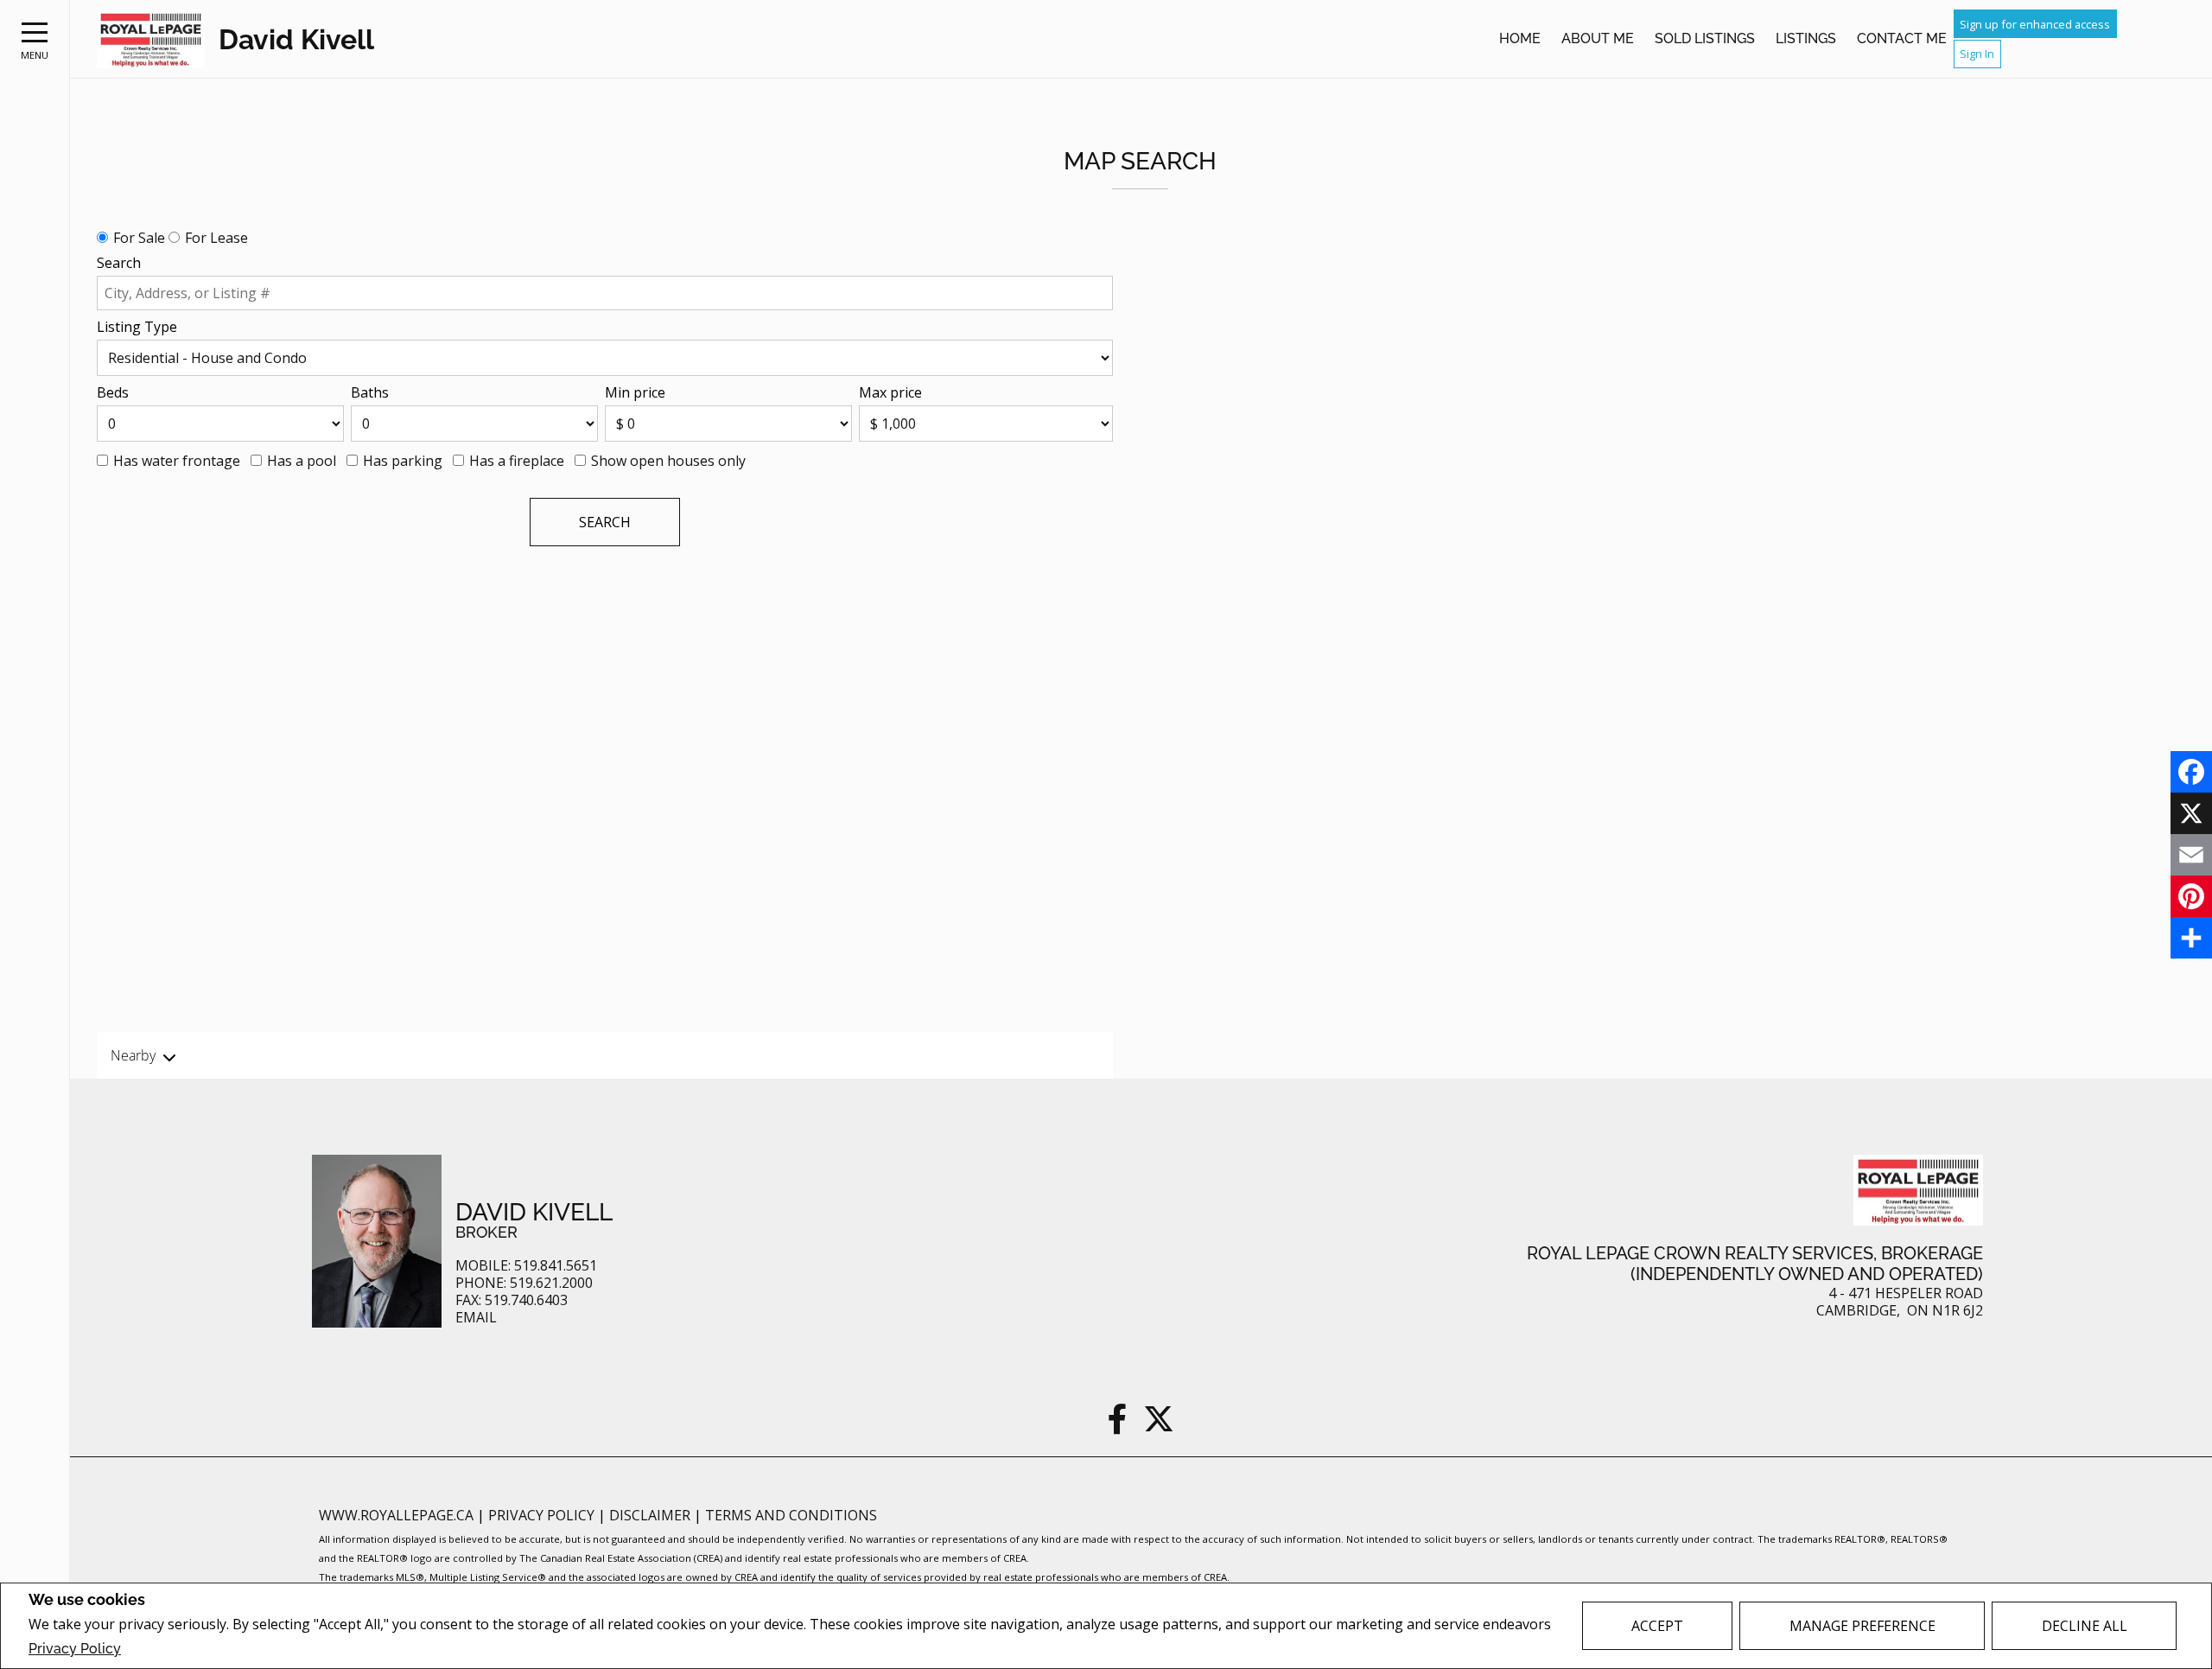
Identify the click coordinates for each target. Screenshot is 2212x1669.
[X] (2191, 813)
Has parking (403, 461)
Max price (890, 392)
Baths (370, 392)
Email (476, 1318)
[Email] (2191, 855)
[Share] (2191, 938)
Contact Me (1902, 38)
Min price (635, 392)
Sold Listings (1705, 38)
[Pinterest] (2191, 896)
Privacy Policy (75, 1649)
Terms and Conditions (791, 1515)
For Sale (139, 238)
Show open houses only (668, 461)
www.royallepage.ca (396, 1515)
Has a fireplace (517, 461)
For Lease (216, 238)
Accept (1657, 1626)
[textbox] (605, 293)
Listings (1806, 38)
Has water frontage (177, 461)
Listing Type (137, 327)
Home (1520, 38)
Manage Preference (1862, 1626)
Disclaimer (652, 1515)
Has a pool (302, 461)
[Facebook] (2191, 772)
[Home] (151, 39)
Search (119, 263)
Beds (113, 392)
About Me (1598, 38)
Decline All (2085, 1626)
